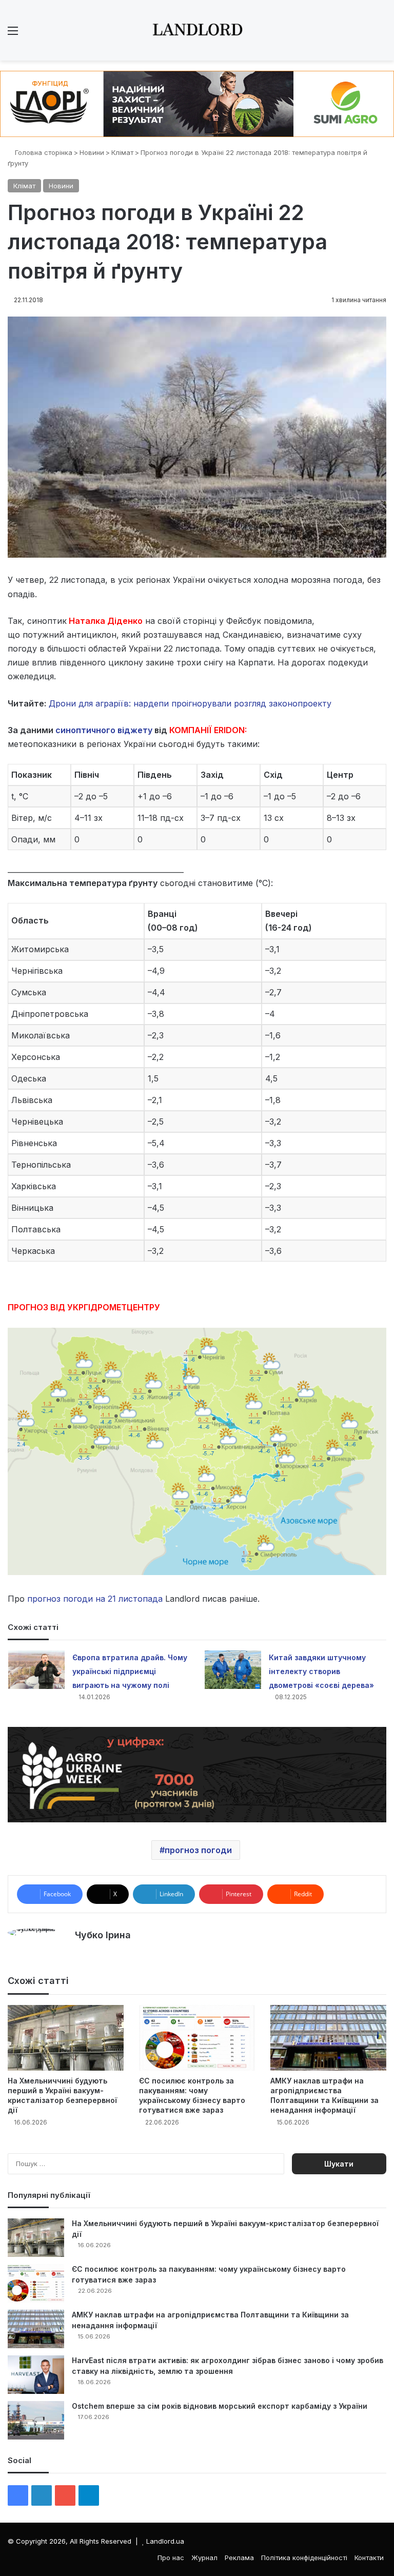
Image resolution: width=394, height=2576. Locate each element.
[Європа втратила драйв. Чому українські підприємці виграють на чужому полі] (36, 1670)
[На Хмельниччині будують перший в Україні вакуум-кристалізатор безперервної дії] (66, 2038)
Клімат (122, 152)
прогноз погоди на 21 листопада (95, 1599)
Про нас (171, 2558)
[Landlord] (197, 30)
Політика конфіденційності (304, 2558)
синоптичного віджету (104, 730)
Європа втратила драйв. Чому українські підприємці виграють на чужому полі (130, 1671)
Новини (92, 152)
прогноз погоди (198, 1850)
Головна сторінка (43, 152)
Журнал (204, 2558)
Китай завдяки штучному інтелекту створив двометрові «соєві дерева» (321, 1671)
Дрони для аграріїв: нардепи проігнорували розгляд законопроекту (189, 703)
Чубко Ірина (103, 1935)
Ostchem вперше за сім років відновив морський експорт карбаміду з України (220, 2406)
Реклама (239, 2558)
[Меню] (13, 34)
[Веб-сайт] (81, 1953)
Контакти (369, 2558)
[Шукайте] (381, 34)
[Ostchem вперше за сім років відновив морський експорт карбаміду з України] (36, 2420)
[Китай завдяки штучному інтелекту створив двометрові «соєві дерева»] (233, 1670)
